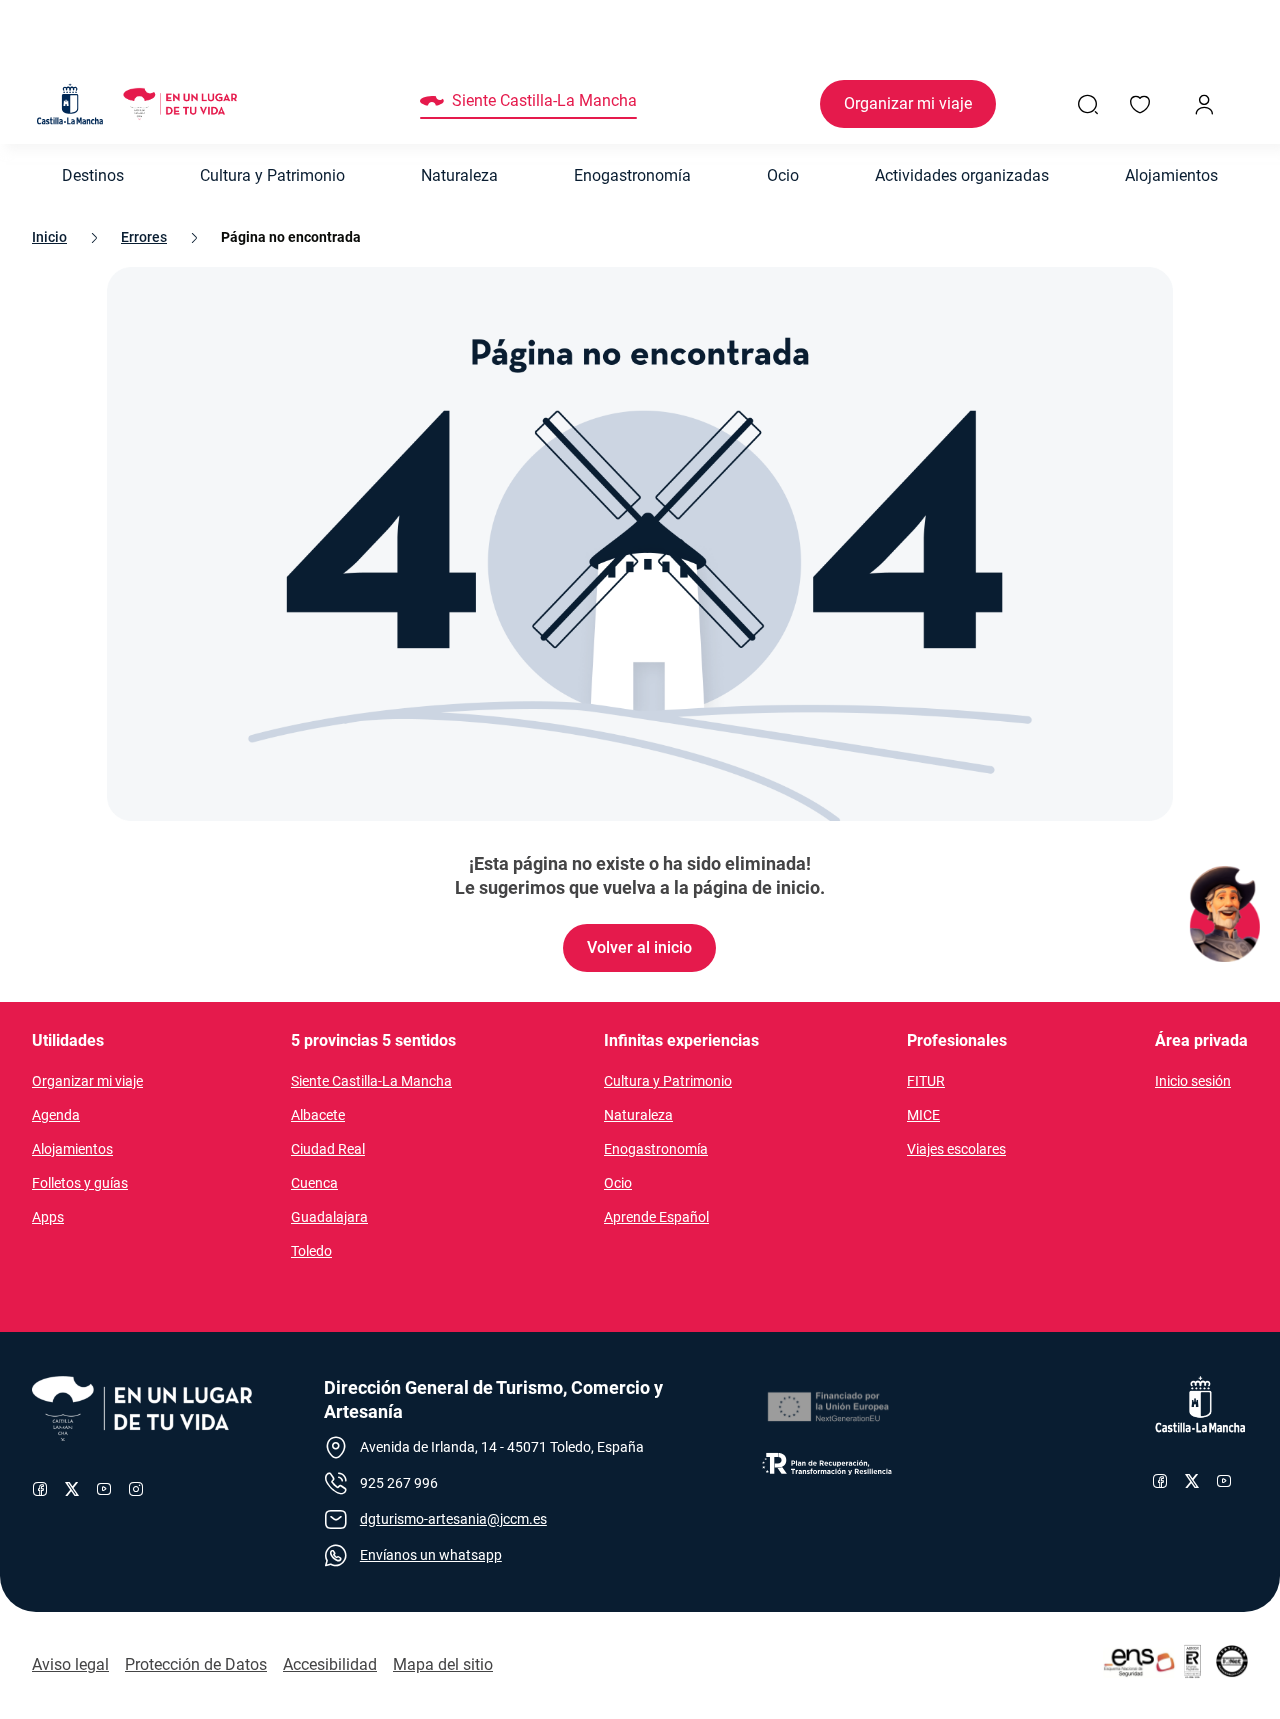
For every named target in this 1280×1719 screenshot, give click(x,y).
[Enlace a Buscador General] (1088, 104)
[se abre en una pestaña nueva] (827, 1407)
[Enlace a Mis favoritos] (1140, 104)
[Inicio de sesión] (1204, 104)
